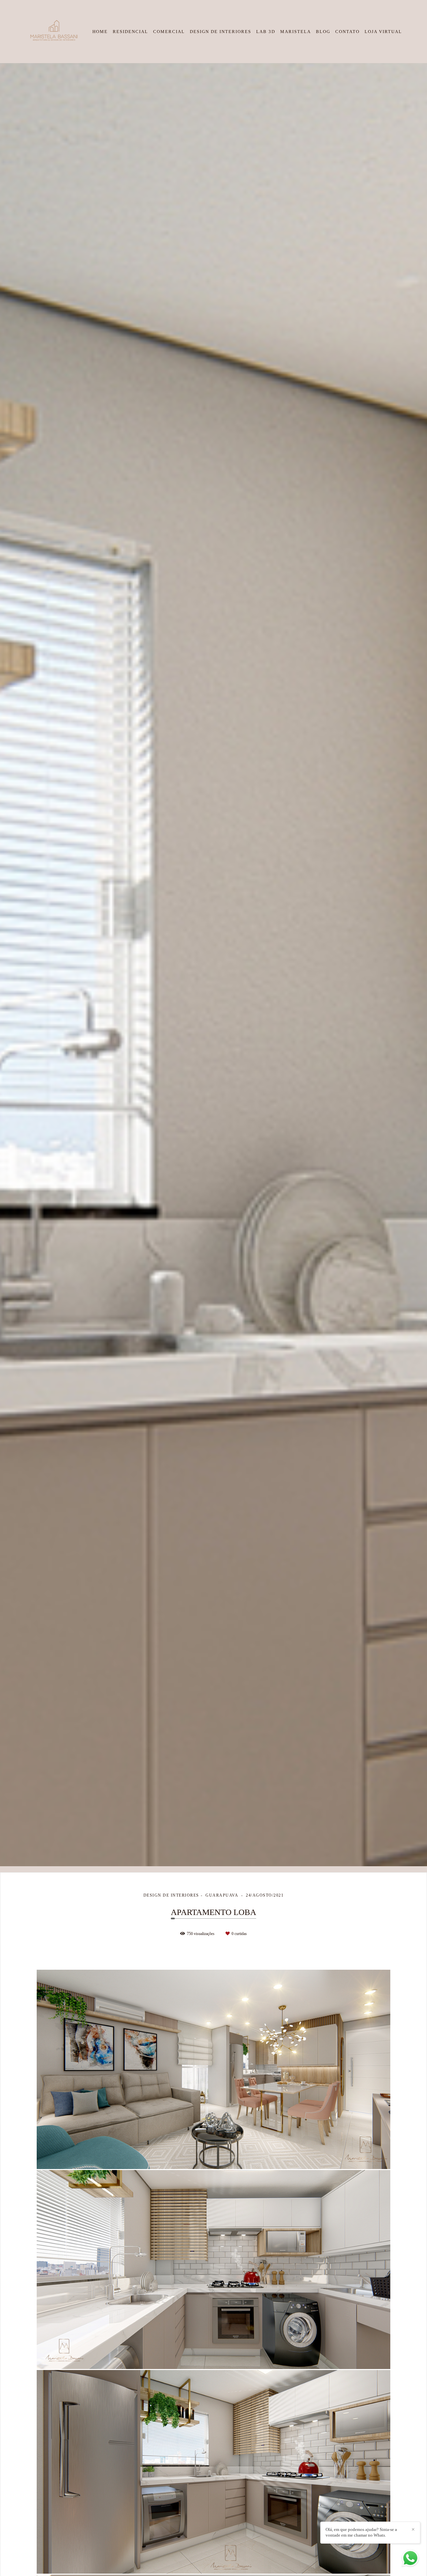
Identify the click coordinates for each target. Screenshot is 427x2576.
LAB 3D (266, 32)
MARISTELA (296, 32)
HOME (100, 32)
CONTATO (347, 32)
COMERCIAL (169, 32)
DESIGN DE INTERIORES (221, 32)
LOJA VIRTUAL (383, 32)
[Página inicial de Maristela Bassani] (53, 32)
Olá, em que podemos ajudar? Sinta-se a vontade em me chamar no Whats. (361, 2532)
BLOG (323, 32)
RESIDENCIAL (130, 32)
